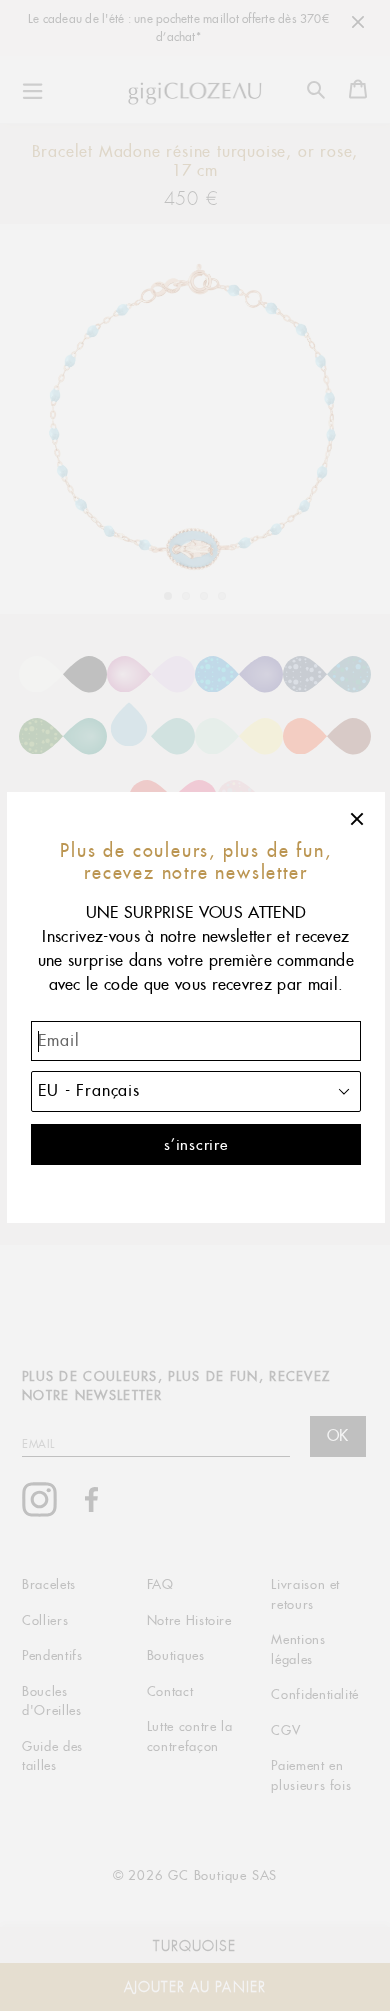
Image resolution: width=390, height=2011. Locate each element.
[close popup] (358, 819)
